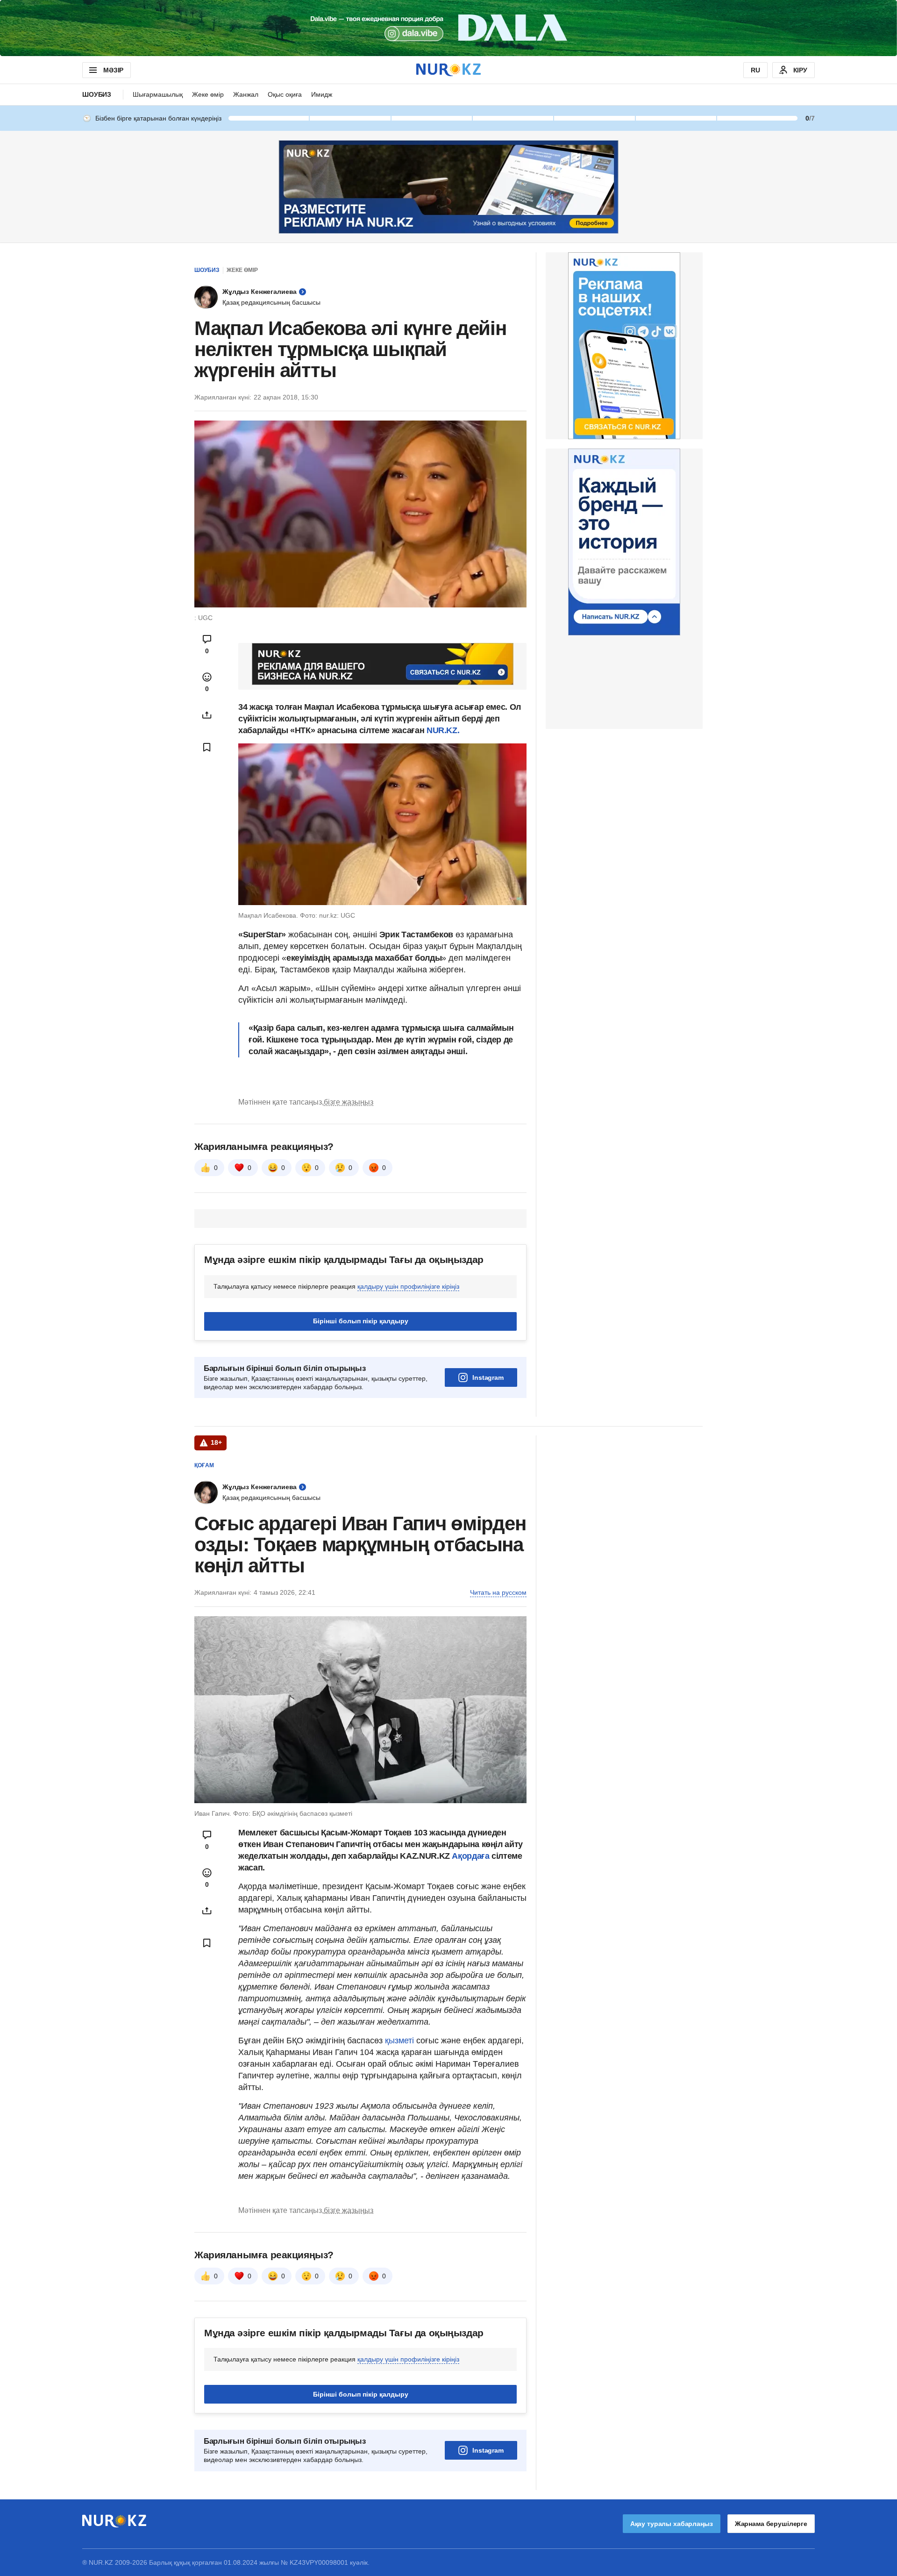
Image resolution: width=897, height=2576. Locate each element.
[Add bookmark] (207, 747)
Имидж (322, 94)
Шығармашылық (158, 94)
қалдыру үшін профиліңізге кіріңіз (408, 1286)
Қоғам (204, 1465)
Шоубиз (97, 94)
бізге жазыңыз (349, 1102)
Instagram (488, 1377)
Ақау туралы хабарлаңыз (672, 2524)
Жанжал (246, 94)
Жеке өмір (208, 94)
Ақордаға (472, 1856)
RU (755, 70)
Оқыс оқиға (285, 94)
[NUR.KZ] (448, 70)
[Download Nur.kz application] (448, 28)
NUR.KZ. (443, 730)
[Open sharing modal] (207, 715)
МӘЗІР (113, 70)
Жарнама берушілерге (771, 2524)
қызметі (401, 2041)
